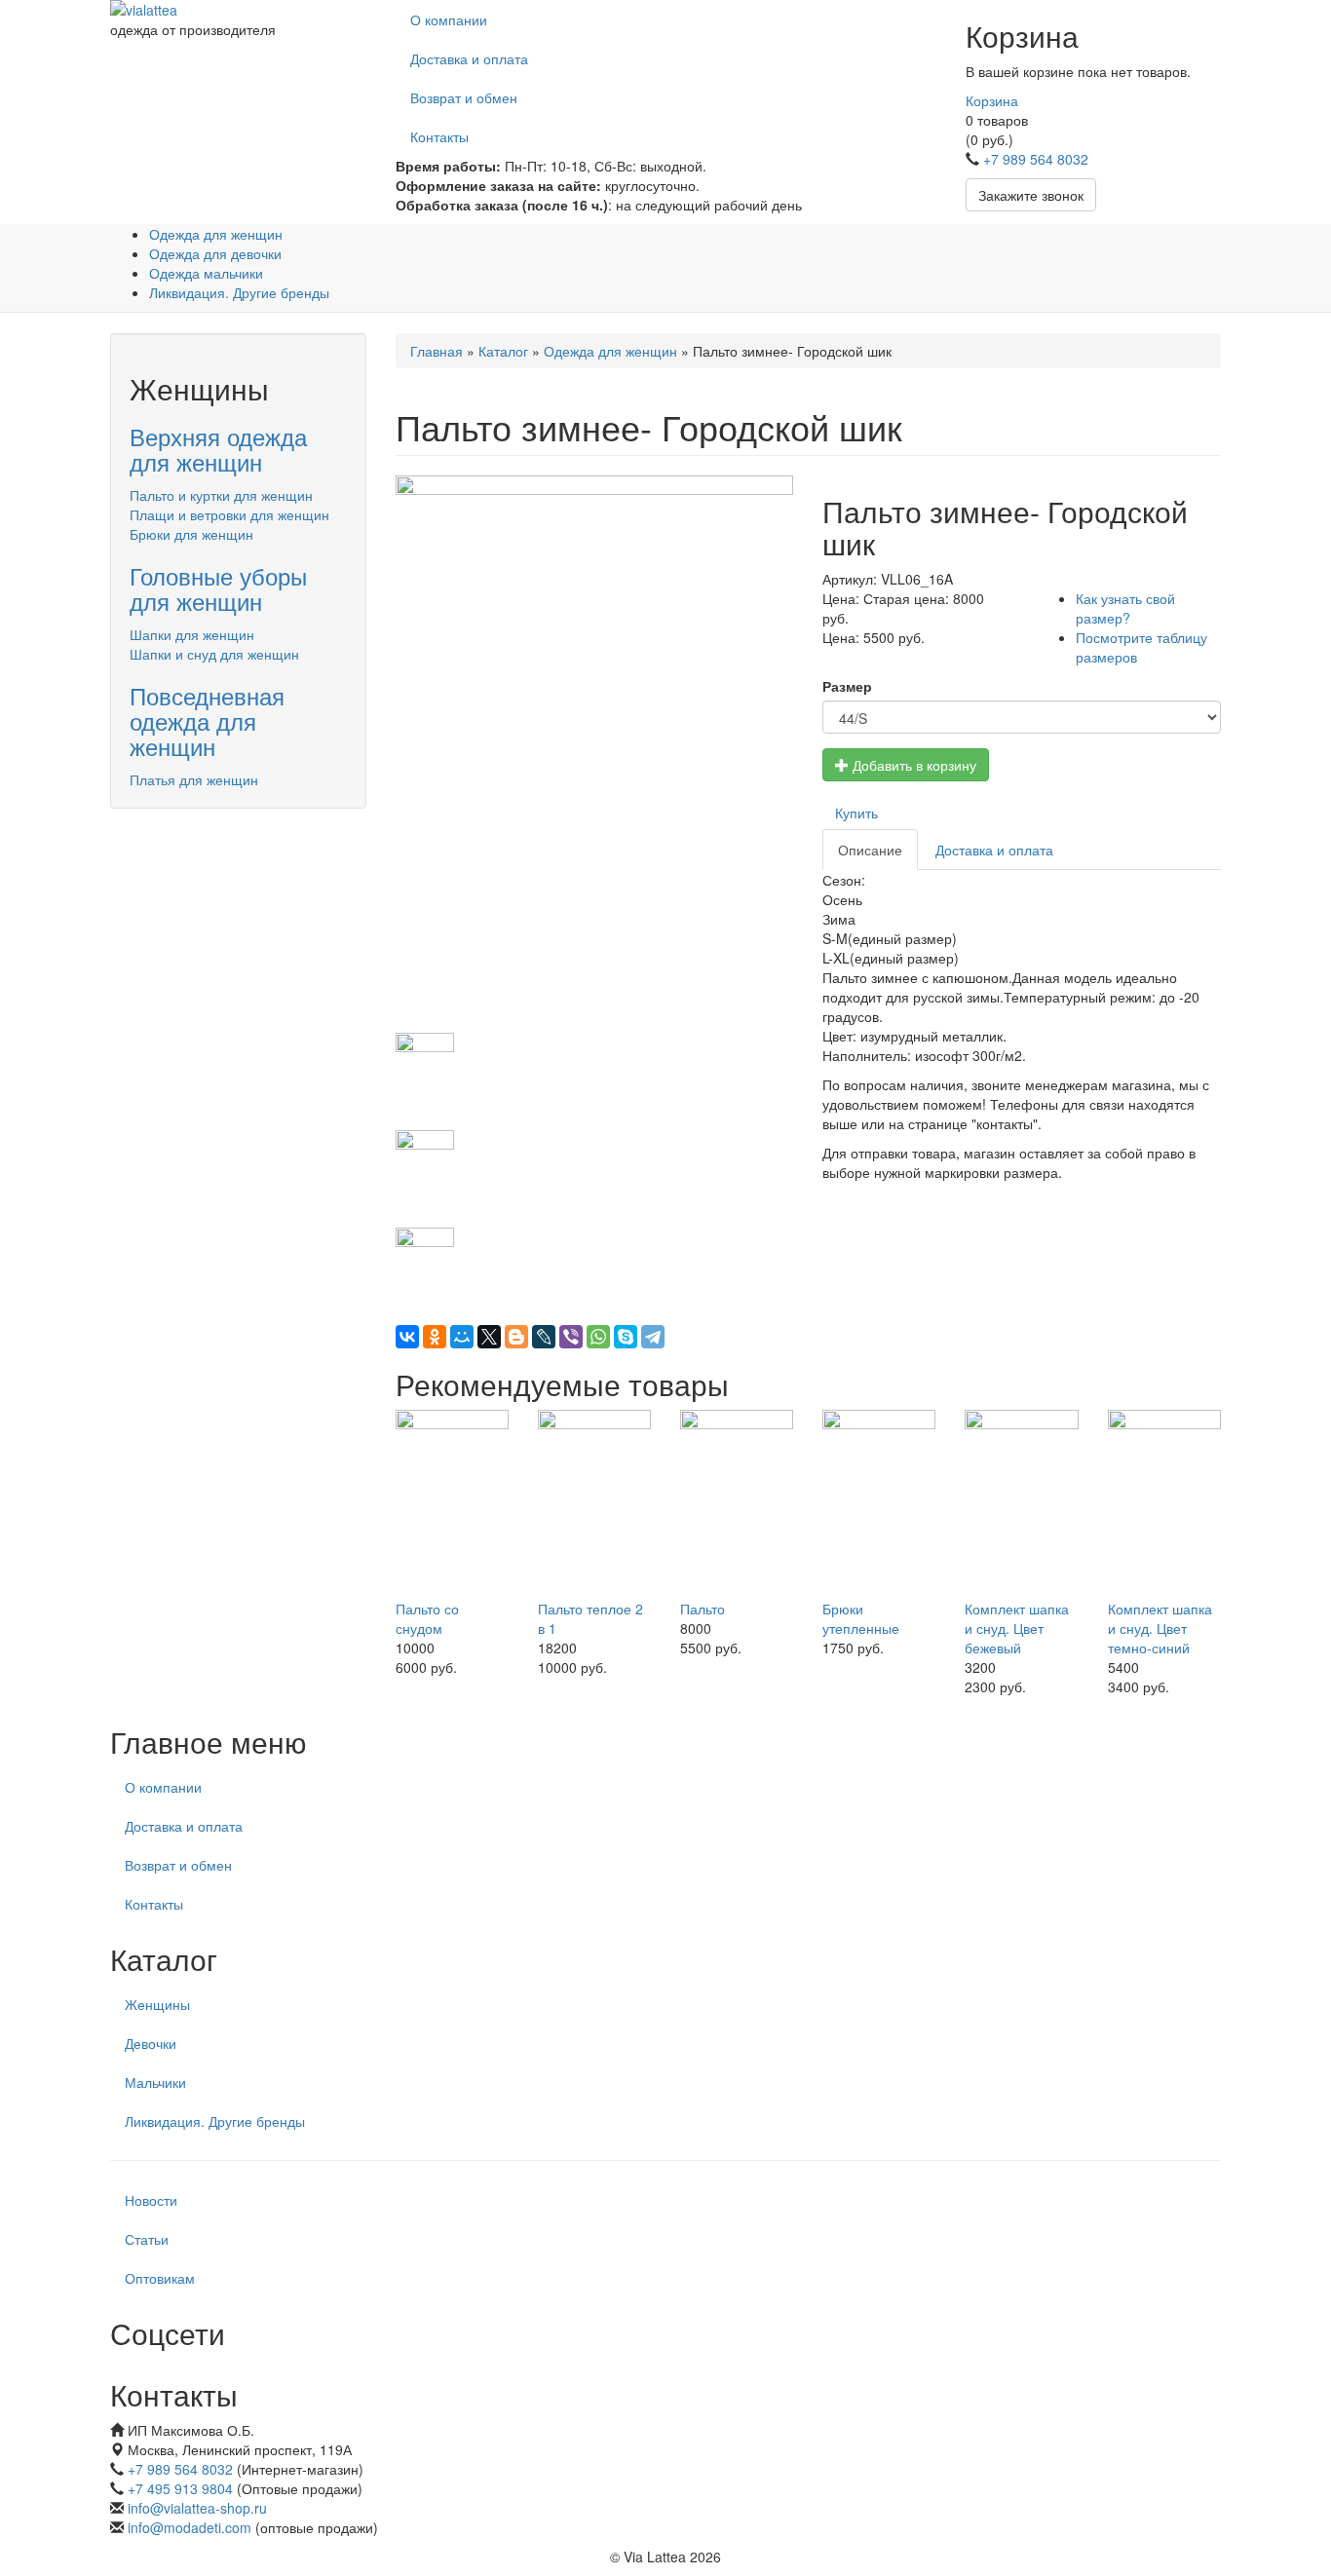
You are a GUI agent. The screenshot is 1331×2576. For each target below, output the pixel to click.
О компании (449, 19)
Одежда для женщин (216, 234)
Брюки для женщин (191, 534)
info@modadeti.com (190, 2527)
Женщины (157, 2004)
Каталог (503, 351)
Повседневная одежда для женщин (207, 721)
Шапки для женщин (192, 634)
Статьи (147, 2239)
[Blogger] (516, 1337)
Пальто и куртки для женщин (221, 495)
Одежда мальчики (206, 273)
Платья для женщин (194, 779)
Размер (847, 686)
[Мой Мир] (462, 1337)
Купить (856, 813)
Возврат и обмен (464, 97)
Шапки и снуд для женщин (214, 654)
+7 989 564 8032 (1036, 159)
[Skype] (626, 1337)
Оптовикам (160, 2278)
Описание (870, 850)
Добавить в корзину (913, 765)
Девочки (151, 2043)
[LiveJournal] (544, 1337)
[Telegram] (653, 1337)
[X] (489, 1337)
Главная (437, 351)
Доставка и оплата (469, 58)
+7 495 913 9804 (180, 2488)
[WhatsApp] (598, 1337)
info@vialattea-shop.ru (197, 2508)
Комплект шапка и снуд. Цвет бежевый (1017, 1628)
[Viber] (571, 1337)
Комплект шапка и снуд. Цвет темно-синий (1160, 1628)
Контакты (439, 136)
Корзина (992, 100)
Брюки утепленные (861, 1618)
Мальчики (155, 2082)
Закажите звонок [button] (1031, 195)
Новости (151, 2200)
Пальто (703, 1609)
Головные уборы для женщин (218, 588)
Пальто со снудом (427, 1618)
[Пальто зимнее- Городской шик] (595, 754)
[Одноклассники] (435, 1337)
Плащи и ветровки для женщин (229, 514)
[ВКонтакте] (407, 1337)
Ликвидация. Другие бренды (239, 292)
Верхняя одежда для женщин (218, 449)
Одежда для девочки (215, 253)
